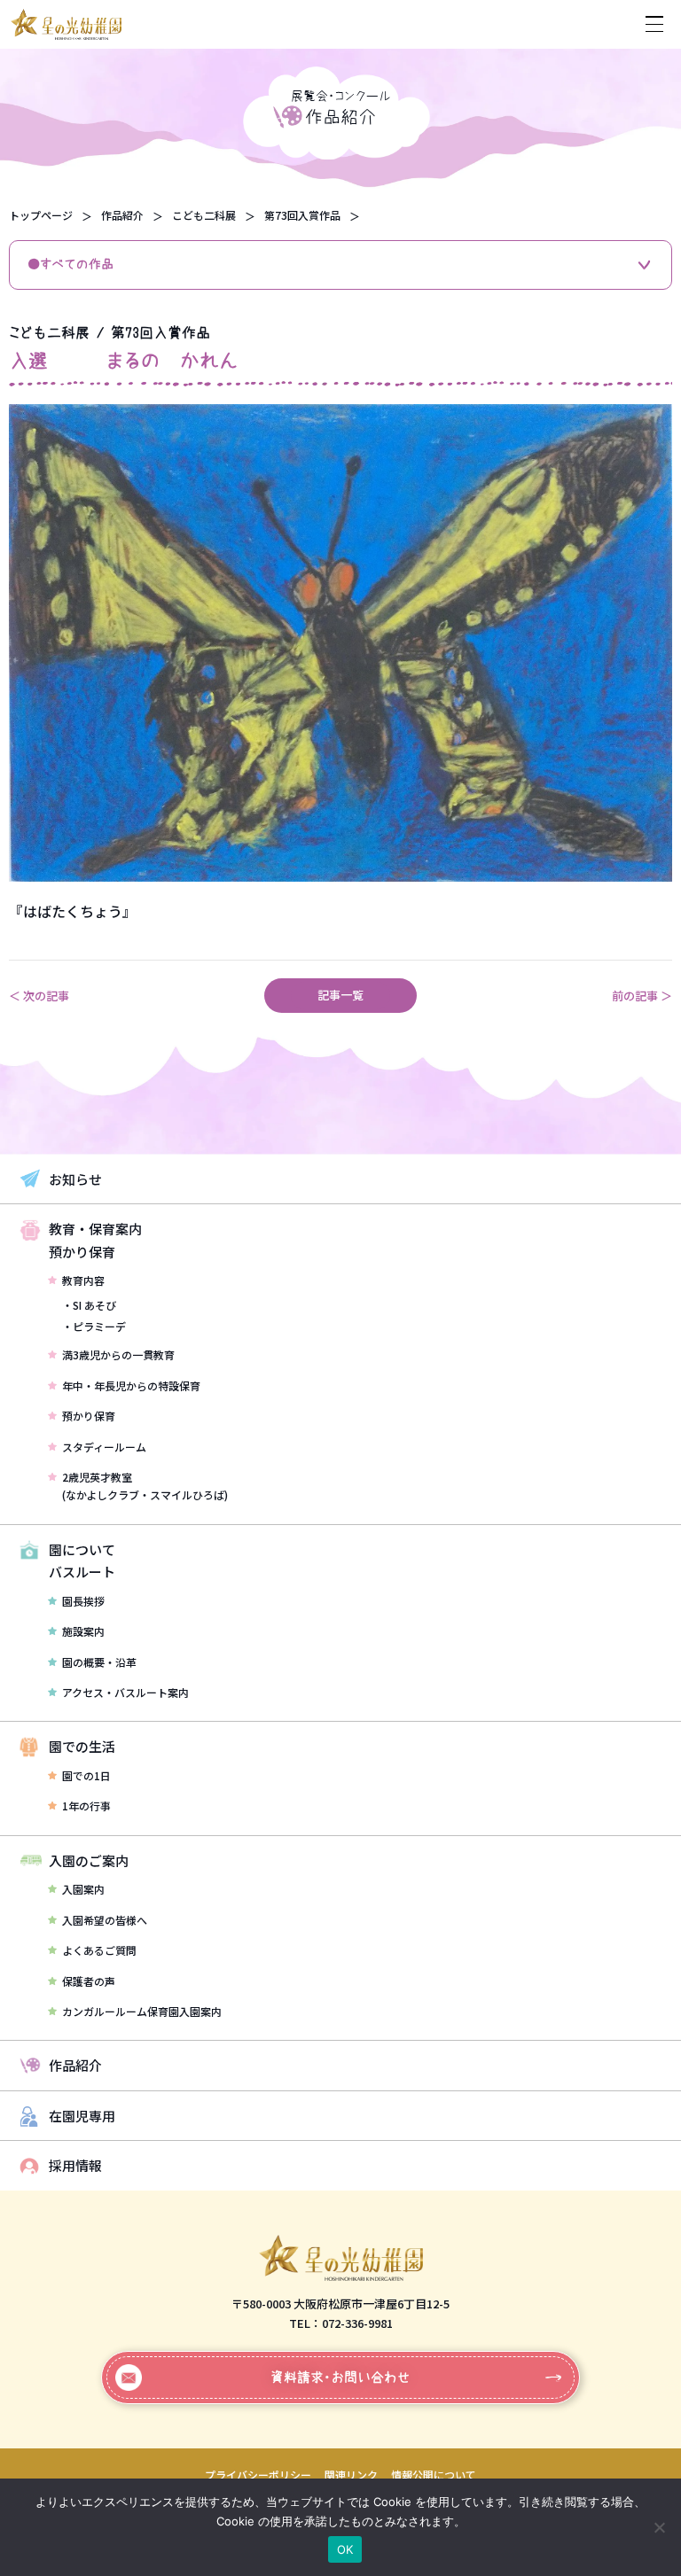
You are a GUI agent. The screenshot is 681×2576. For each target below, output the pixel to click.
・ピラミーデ (94, 1326)
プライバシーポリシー (258, 2475)
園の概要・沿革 (99, 1662)
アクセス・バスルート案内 (125, 1692)
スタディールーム (104, 1447)
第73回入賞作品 (302, 215)
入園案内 (83, 1889)
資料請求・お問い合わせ (340, 2377)
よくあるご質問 (99, 1950)
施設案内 (83, 1631)
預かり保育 (89, 1416)
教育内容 (83, 1280)
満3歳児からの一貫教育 (118, 1354)
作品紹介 (122, 215)
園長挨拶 (83, 1601)
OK (345, 2549)
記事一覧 (340, 995)
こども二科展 (204, 215)
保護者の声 (89, 1981)
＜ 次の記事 (39, 996)
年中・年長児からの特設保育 (131, 1385)
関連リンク (351, 2475)
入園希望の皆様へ (105, 1920)
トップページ (41, 215)
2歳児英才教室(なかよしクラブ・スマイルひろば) (145, 1486)
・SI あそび (89, 1305)
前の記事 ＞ (642, 996)
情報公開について (434, 2475)
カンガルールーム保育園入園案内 (142, 2011)
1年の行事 (86, 1806)
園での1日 (86, 1775)
